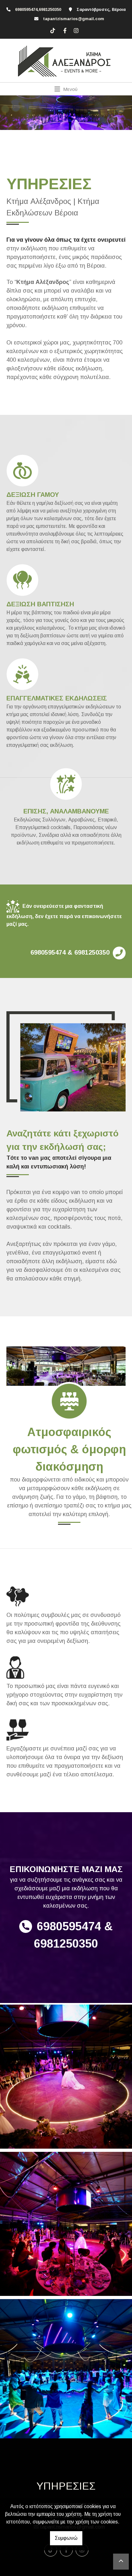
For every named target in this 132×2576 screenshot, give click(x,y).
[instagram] (75, 30)
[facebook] (64, 30)
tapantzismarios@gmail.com (74, 19)
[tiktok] (53, 30)
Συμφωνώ (66, 2538)
